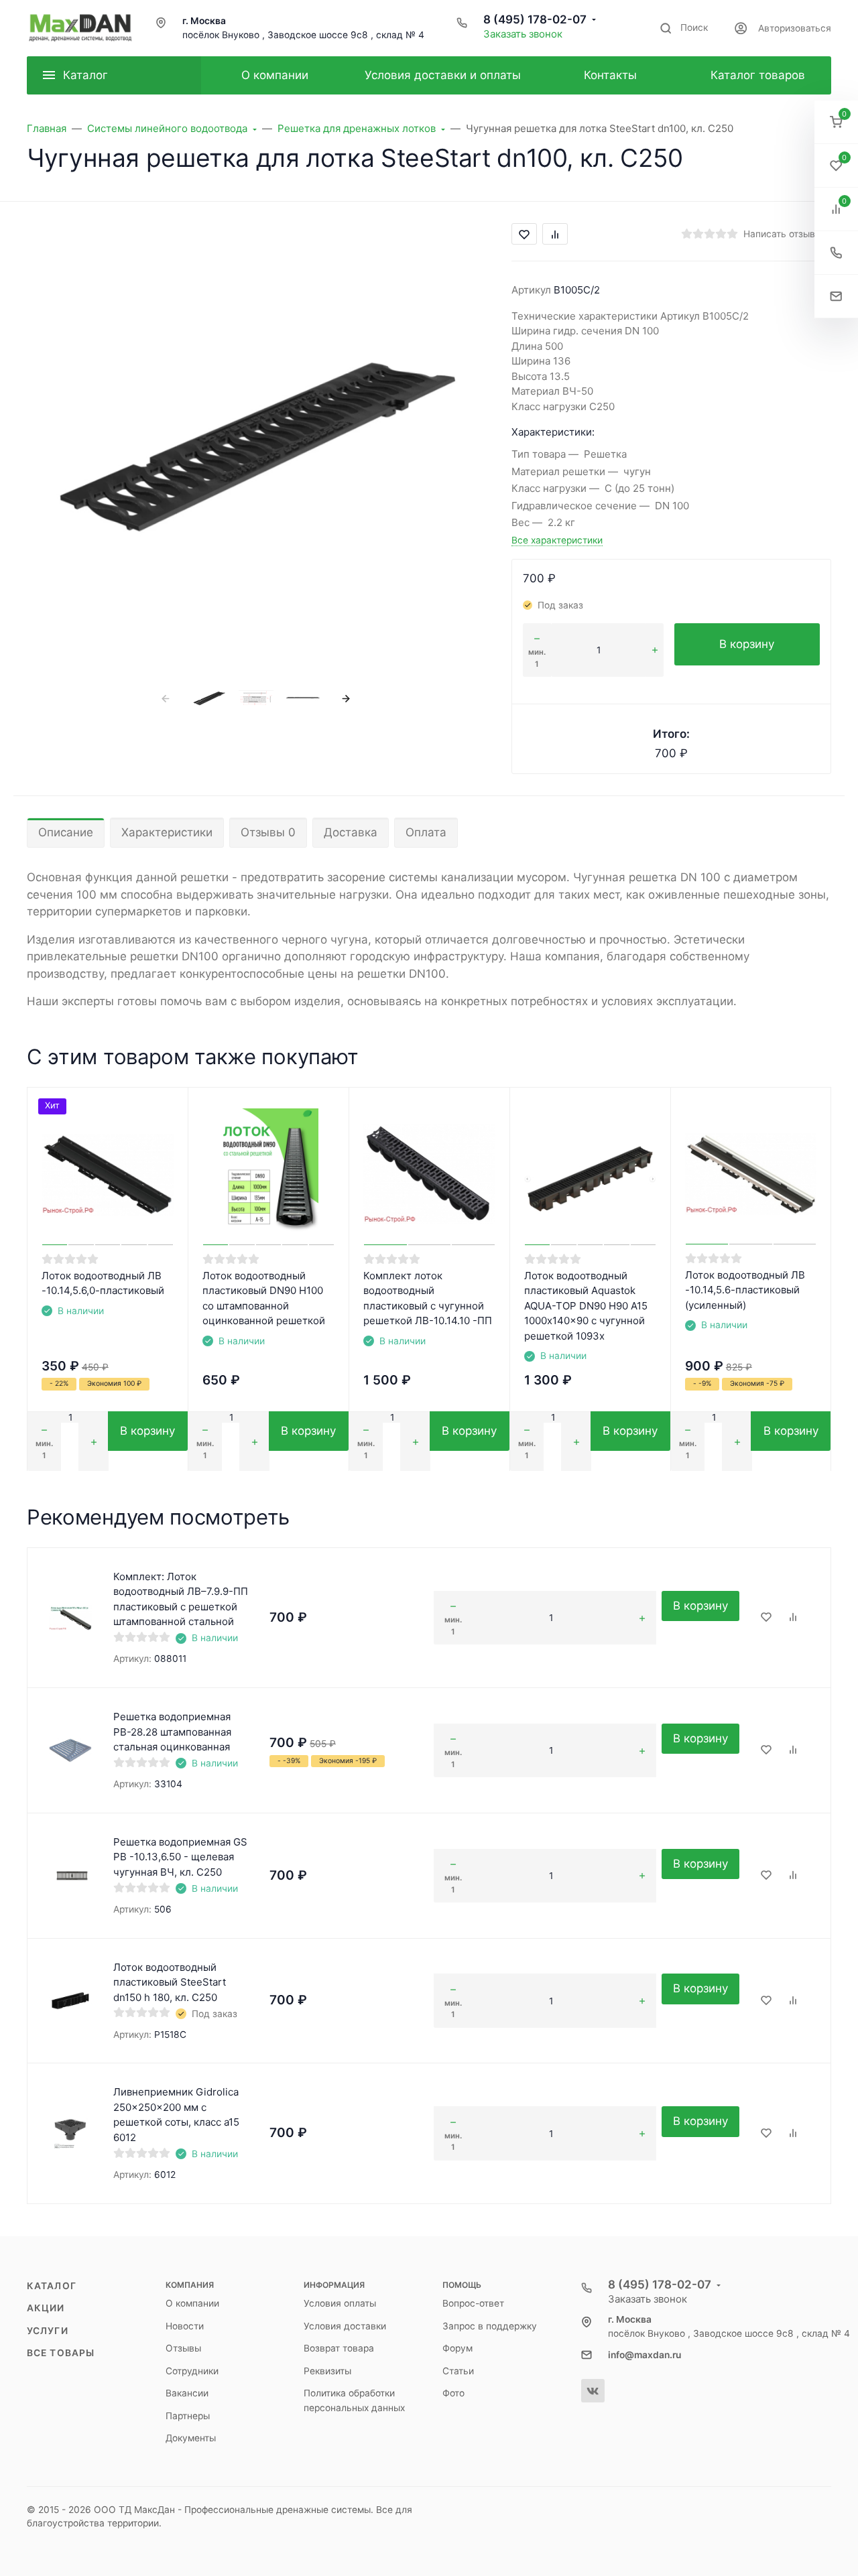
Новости (185, 2326)
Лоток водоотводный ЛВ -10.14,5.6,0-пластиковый (103, 1283)
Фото (453, 2393)
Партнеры (188, 2416)
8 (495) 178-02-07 (535, 19)
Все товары (61, 2353)
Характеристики (167, 832)
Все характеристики (557, 540)
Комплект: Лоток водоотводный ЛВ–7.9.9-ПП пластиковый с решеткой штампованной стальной (181, 1599)
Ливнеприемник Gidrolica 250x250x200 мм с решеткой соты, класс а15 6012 (176, 2115)
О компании (192, 2303)
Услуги (48, 2331)
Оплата (426, 832)
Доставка (351, 832)
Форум (457, 2348)
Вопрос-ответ (473, 2303)
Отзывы (183, 2348)
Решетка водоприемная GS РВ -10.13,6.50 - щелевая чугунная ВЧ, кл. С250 (180, 1857)
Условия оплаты (340, 2303)
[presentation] (166, 698)
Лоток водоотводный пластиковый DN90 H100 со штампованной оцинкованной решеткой (264, 1298)
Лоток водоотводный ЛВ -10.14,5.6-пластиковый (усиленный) (745, 1290)
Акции (46, 2308)
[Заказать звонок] (836, 253)
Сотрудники (192, 2371)
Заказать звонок (523, 34)
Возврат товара (339, 2348)
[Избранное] (766, 1618)
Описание (66, 832)
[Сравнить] (793, 1618)
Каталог (52, 2286)
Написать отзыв (779, 234)
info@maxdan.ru (645, 2355)
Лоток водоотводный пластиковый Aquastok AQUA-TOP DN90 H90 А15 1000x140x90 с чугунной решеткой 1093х (586, 1306)
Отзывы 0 (268, 832)
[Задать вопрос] (836, 297)
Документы (191, 2438)
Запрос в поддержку (490, 2326)
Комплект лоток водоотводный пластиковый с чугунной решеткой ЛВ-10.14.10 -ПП (428, 1298)
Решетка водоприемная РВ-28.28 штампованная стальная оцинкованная (172, 1732)
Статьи (458, 2371)
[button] (836, 122)
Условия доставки (345, 2326)
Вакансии (187, 2393)
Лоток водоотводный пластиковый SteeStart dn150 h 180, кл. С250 (170, 1982)
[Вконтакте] (593, 2391)
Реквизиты (327, 2371)
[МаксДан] (80, 28)
